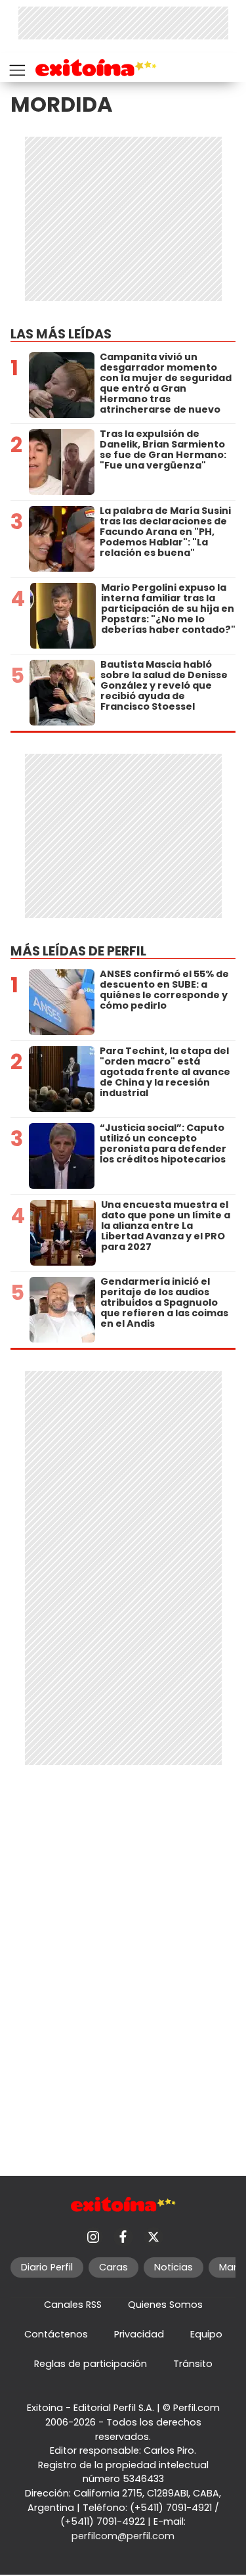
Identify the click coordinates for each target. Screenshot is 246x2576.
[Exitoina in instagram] (93, 2237)
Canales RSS (73, 2305)
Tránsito (193, 2364)
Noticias (174, 2267)
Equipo (206, 2334)
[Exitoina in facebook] (123, 2237)
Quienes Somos (165, 2305)
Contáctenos (56, 2334)
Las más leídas (61, 334)
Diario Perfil (47, 2267)
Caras (113, 2267)
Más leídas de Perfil (78, 951)
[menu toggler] (16, 67)
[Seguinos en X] (154, 2237)
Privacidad (139, 2334)
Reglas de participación (91, 2364)
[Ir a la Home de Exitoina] (96, 70)
